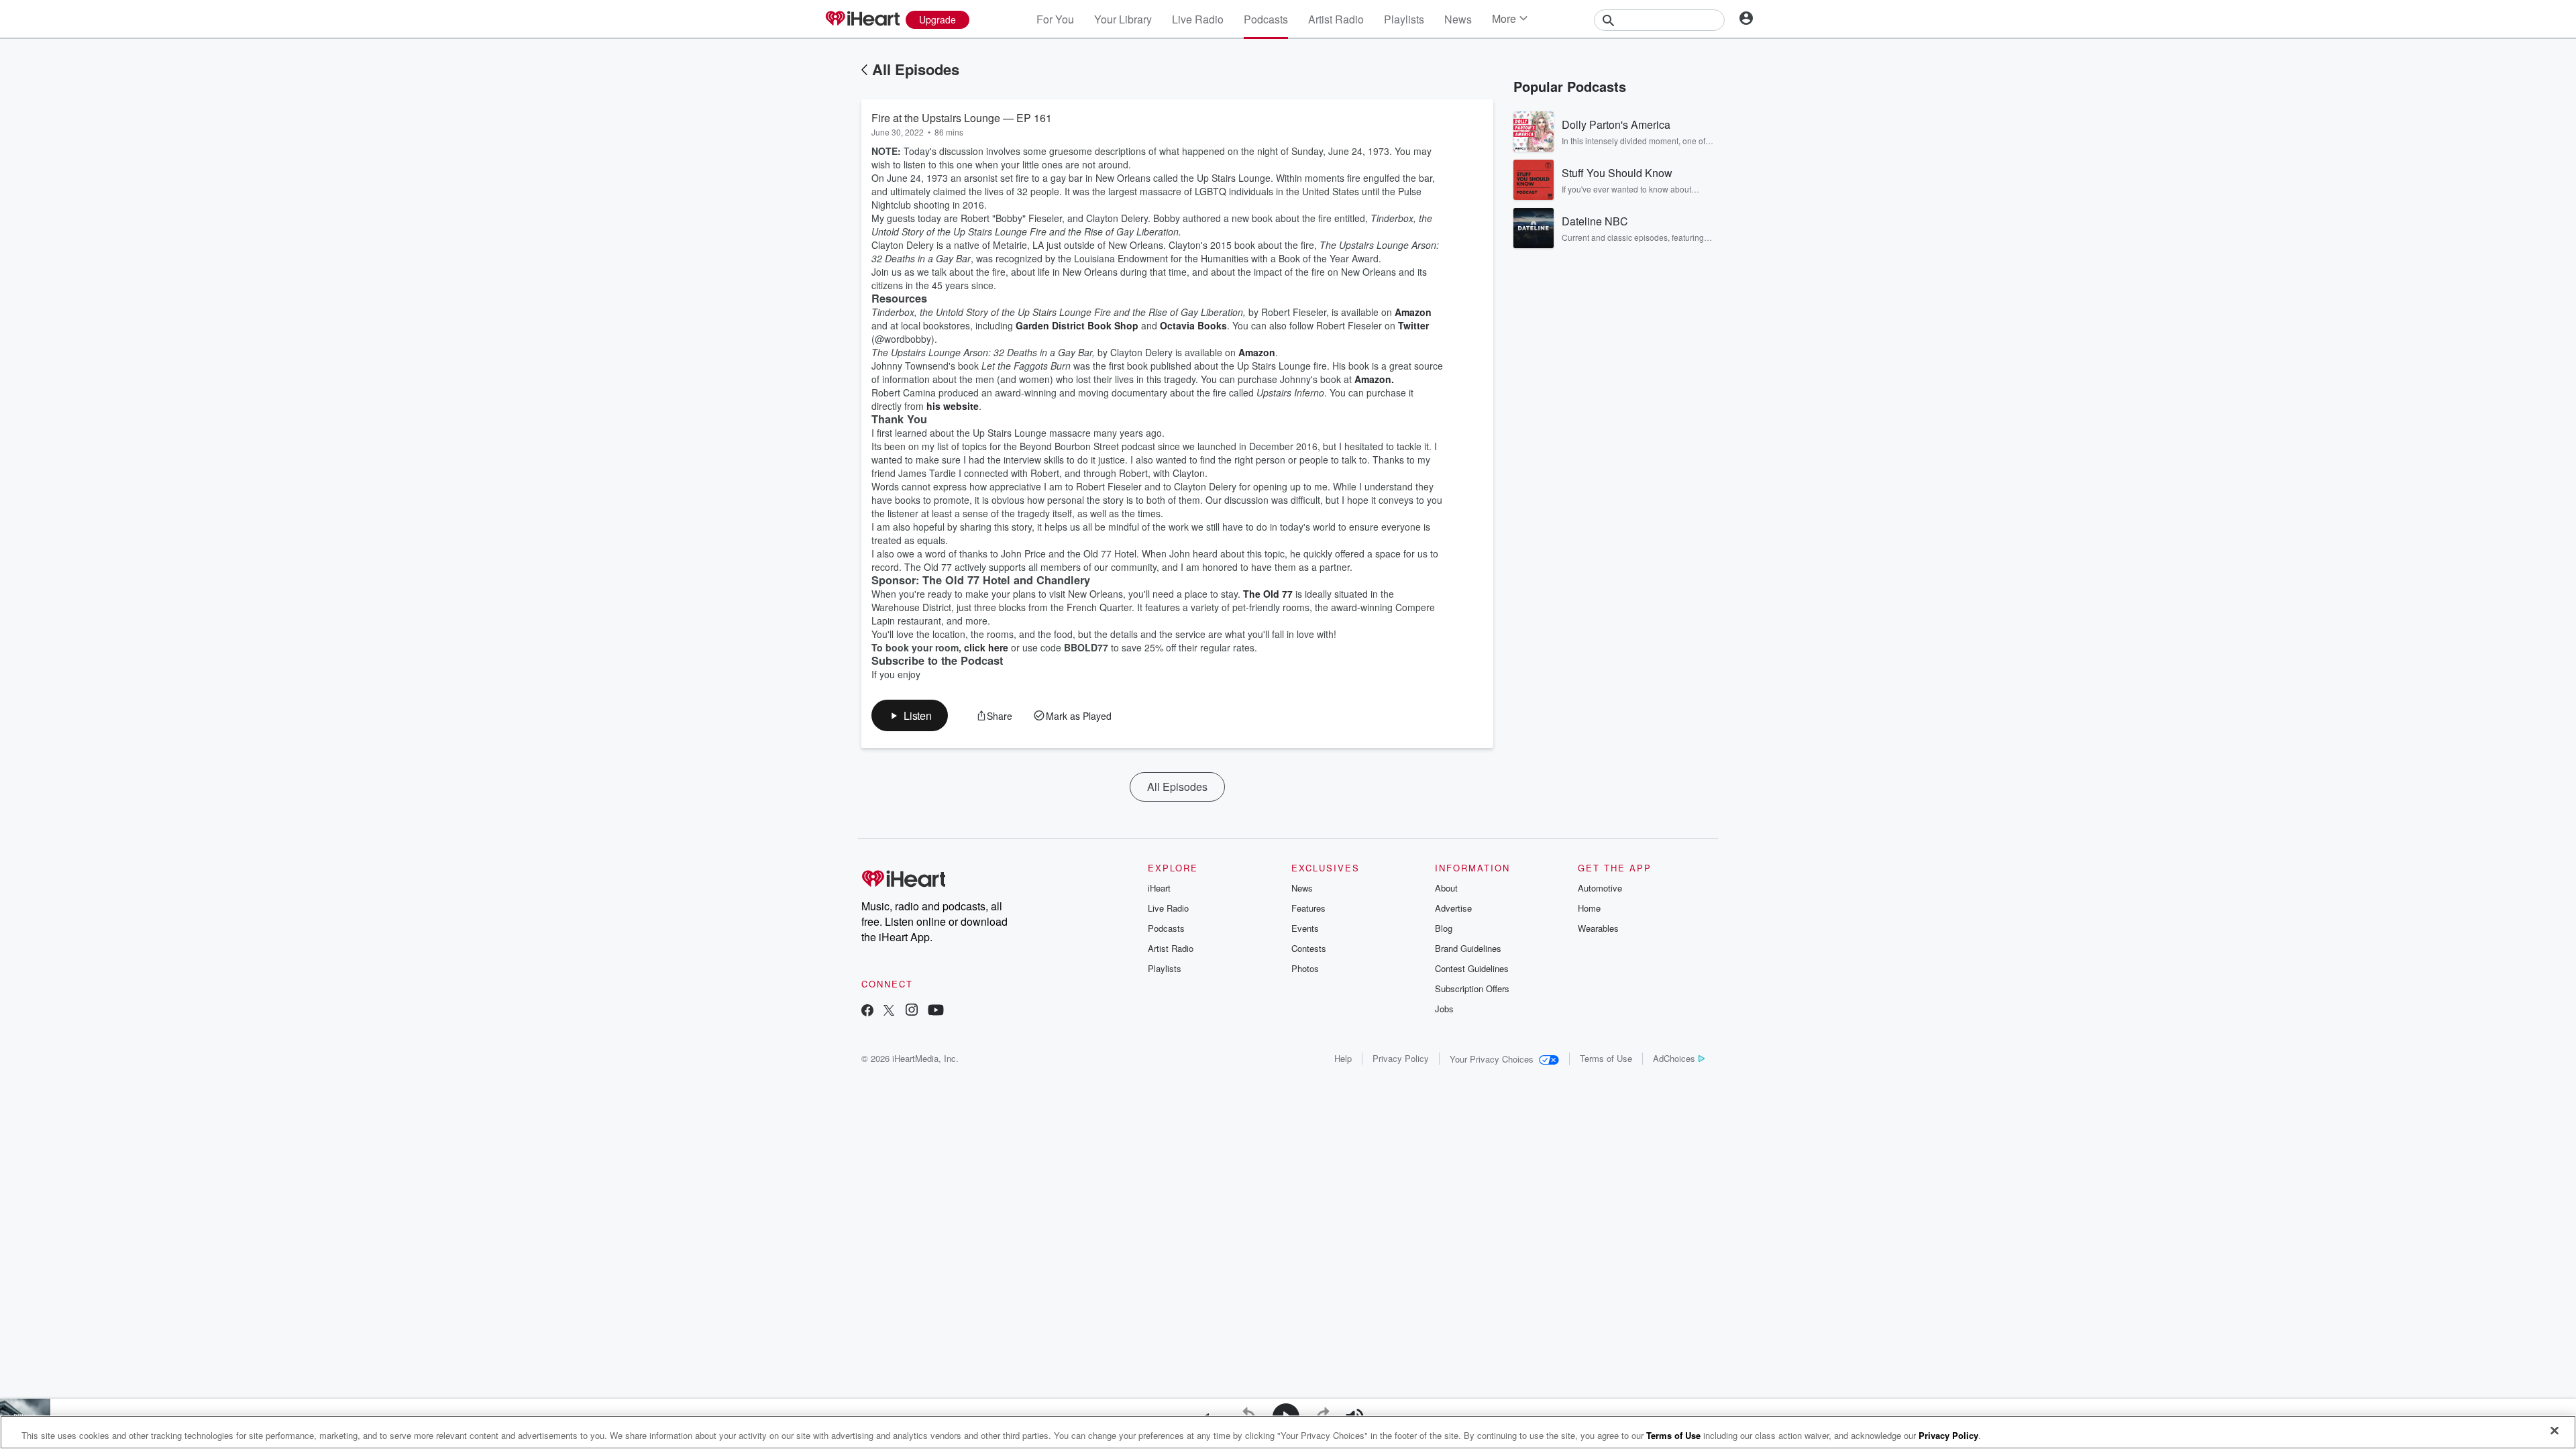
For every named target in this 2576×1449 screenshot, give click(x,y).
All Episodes (916, 69)
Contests (1309, 948)
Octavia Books (1193, 325)
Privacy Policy (1401, 1058)
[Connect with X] (889, 1011)
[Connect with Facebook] (867, 1011)
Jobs (1444, 1009)
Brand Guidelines (1468, 948)
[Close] (2555, 1431)
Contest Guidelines (1472, 968)
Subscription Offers (1472, 988)
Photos (1305, 968)
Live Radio (1198, 19)
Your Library (1123, 19)
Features (1308, 908)
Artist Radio (1336, 19)
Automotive (1600, 888)
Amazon (1413, 312)
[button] (910, 715)
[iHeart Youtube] (936, 1011)
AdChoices (1674, 1058)
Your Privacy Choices (1492, 1059)
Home (1589, 908)
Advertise (1453, 908)
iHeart (1159, 888)
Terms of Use (1606, 1058)
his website (953, 406)
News (1458, 19)
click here (986, 647)
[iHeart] (862, 19)
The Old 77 (1268, 594)
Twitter (1413, 325)
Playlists (1404, 19)
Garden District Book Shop (1077, 325)
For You (1055, 19)
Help (1343, 1058)
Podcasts (1266, 19)
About (1446, 888)
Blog (1444, 928)
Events (1305, 928)
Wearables (1598, 928)
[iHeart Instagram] (912, 1011)
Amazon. (1374, 379)
